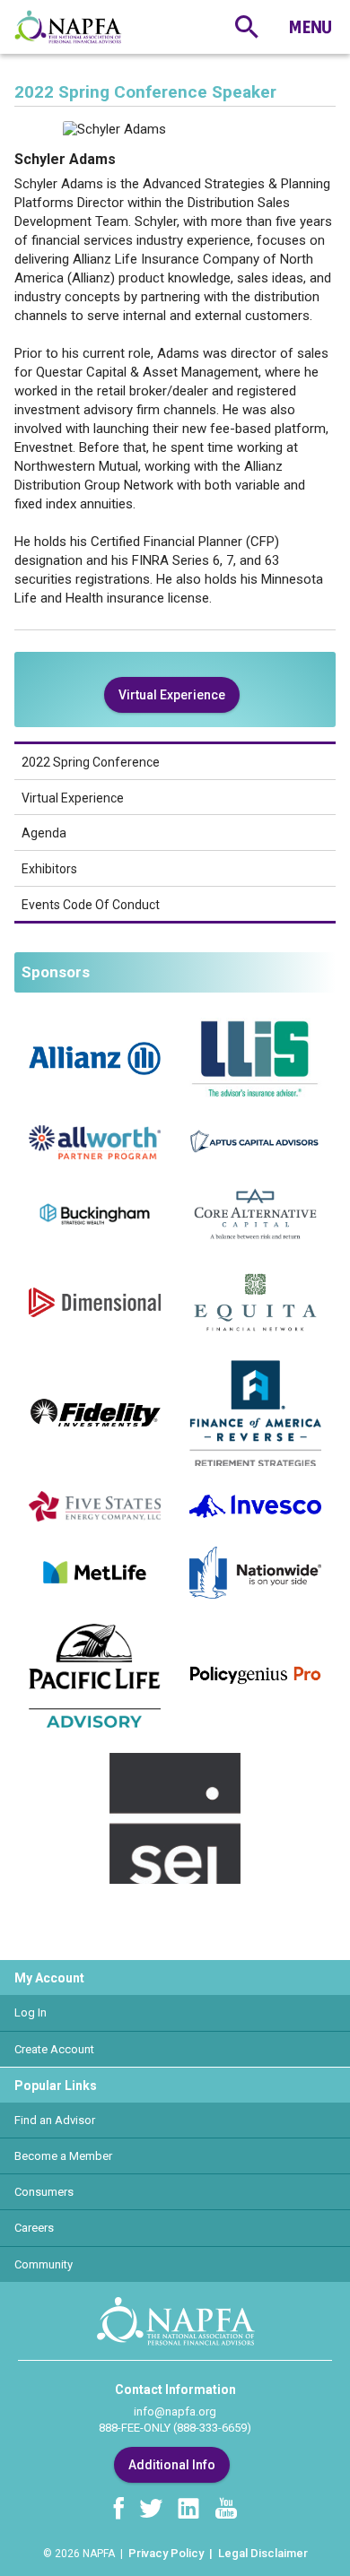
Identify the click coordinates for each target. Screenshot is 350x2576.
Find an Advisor (55, 2120)
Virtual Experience (172, 695)
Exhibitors (49, 869)
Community (44, 2264)
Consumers (44, 2192)
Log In (31, 2012)
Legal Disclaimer (263, 2553)
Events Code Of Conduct (91, 905)
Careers (34, 2228)
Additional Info (172, 2465)
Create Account (54, 2049)
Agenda (44, 833)
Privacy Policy (166, 2553)
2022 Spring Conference (91, 762)
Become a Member (63, 2156)
